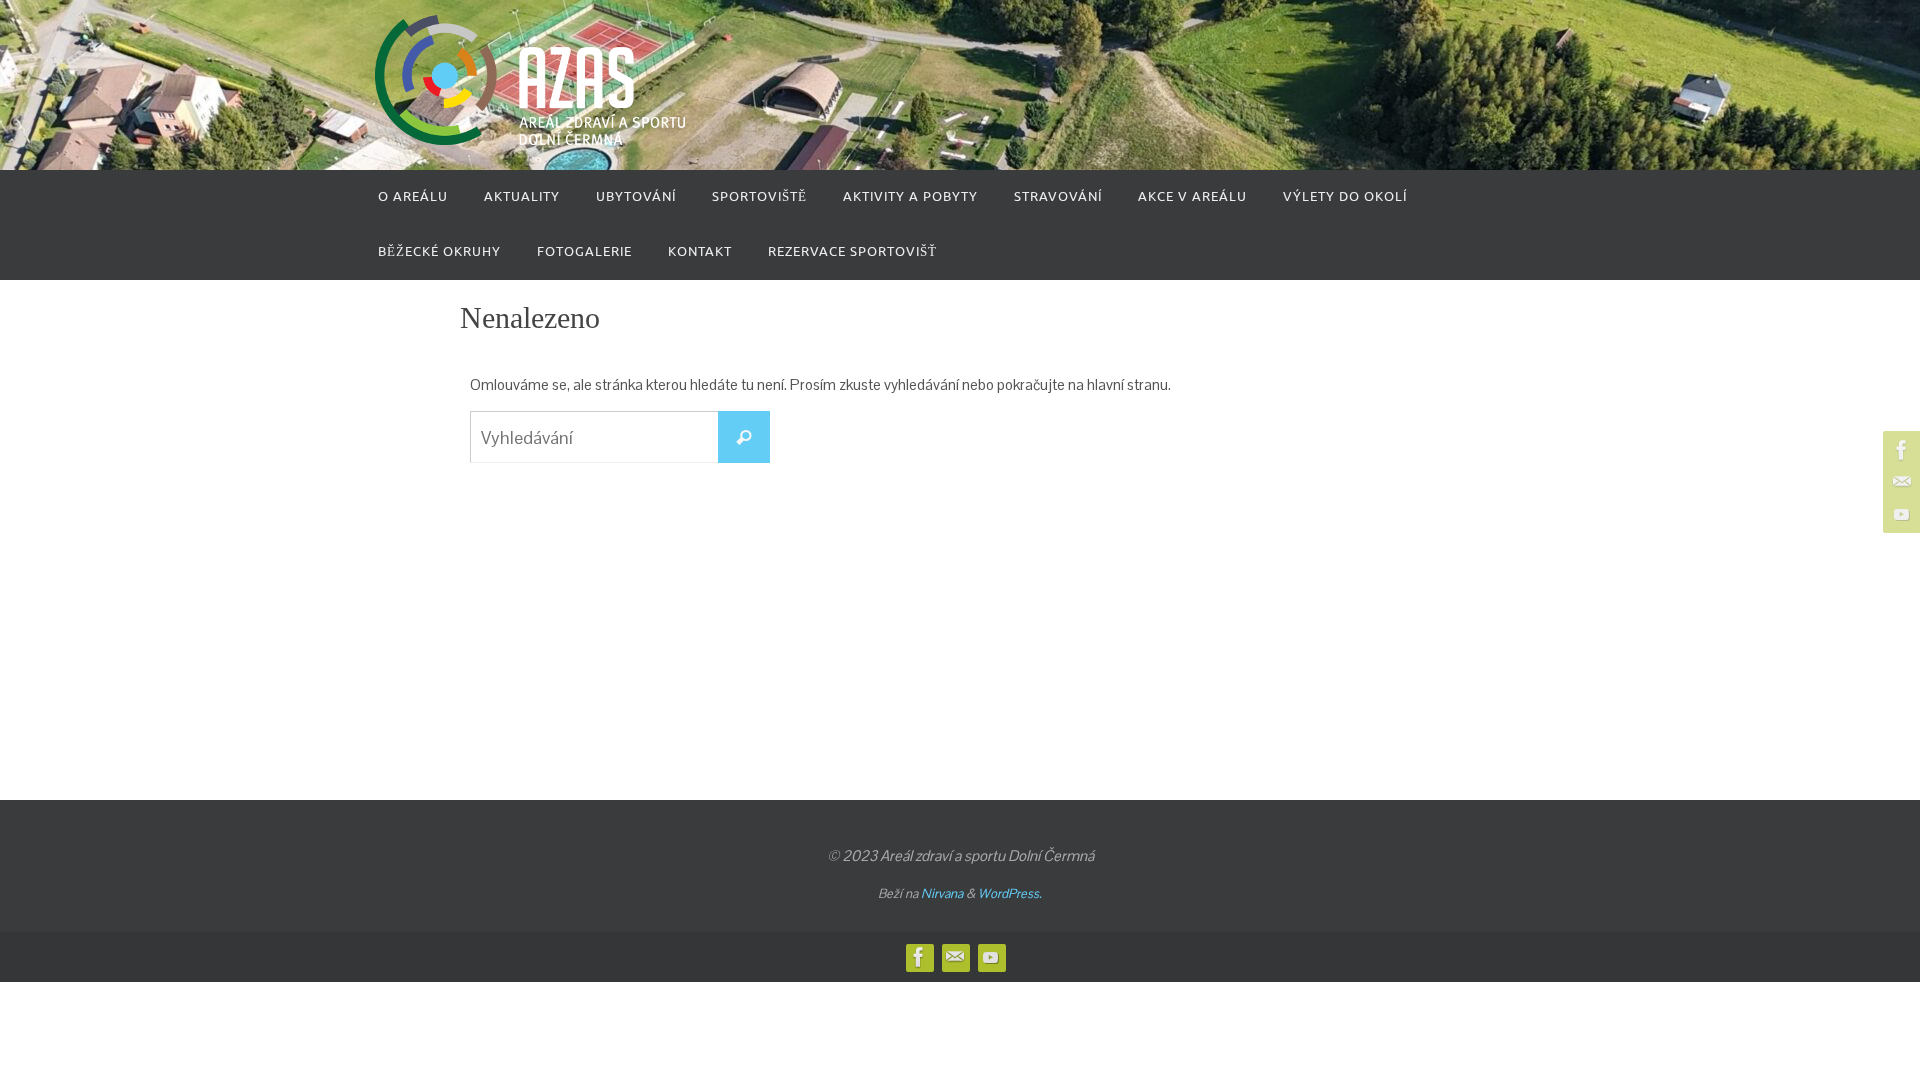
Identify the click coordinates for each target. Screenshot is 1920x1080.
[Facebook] (1899, 450)
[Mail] (1899, 482)
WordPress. (1010, 893)
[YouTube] (1899, 514)
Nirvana (942, 893)
